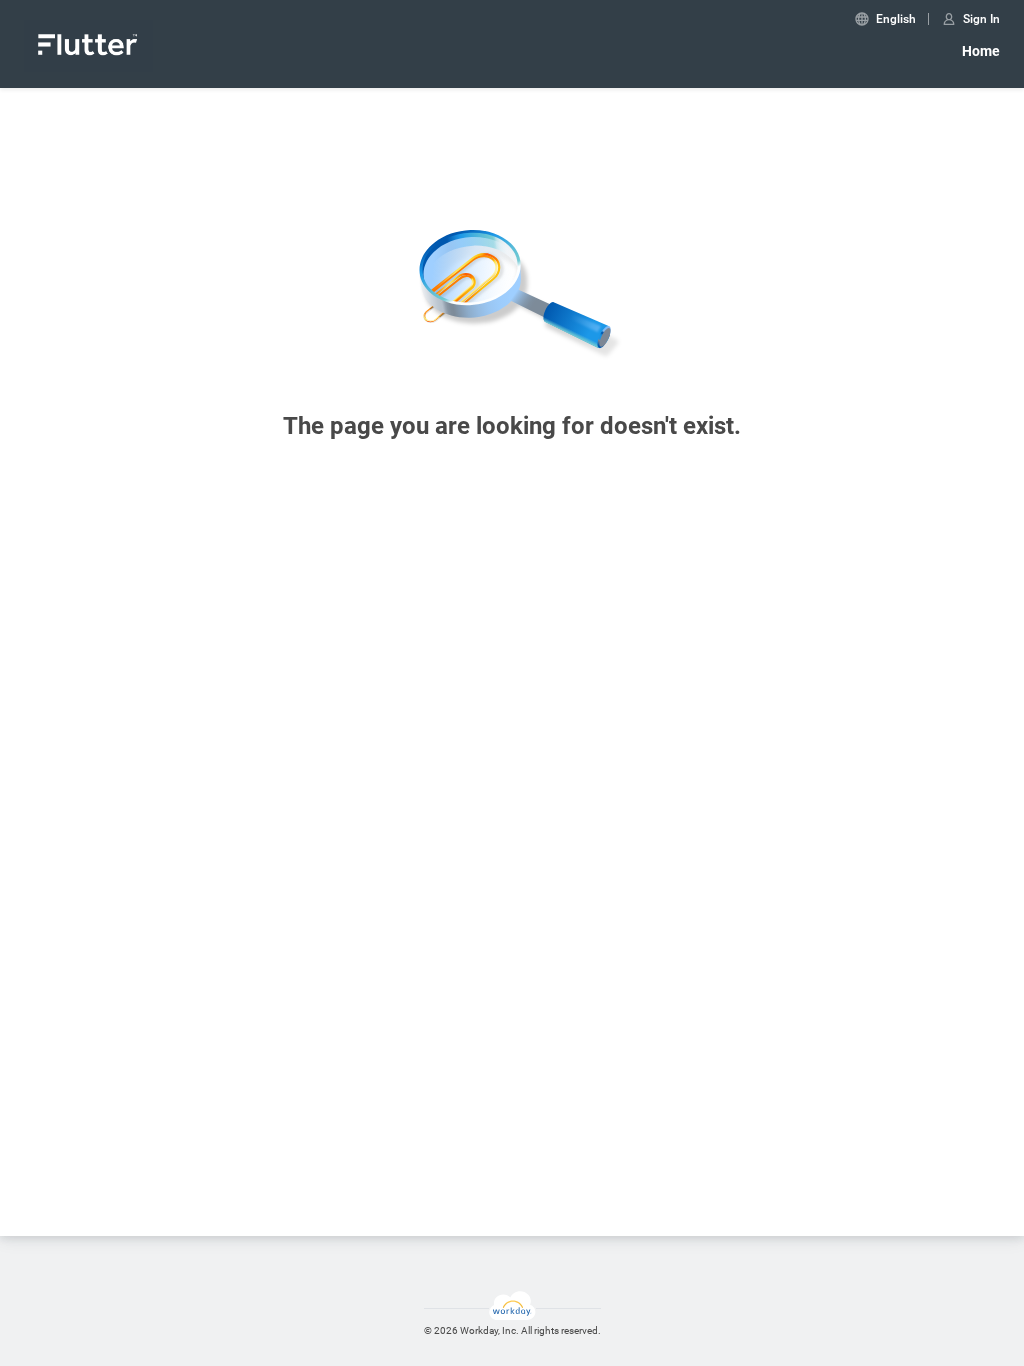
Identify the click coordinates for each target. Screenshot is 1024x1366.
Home (981, 51)
